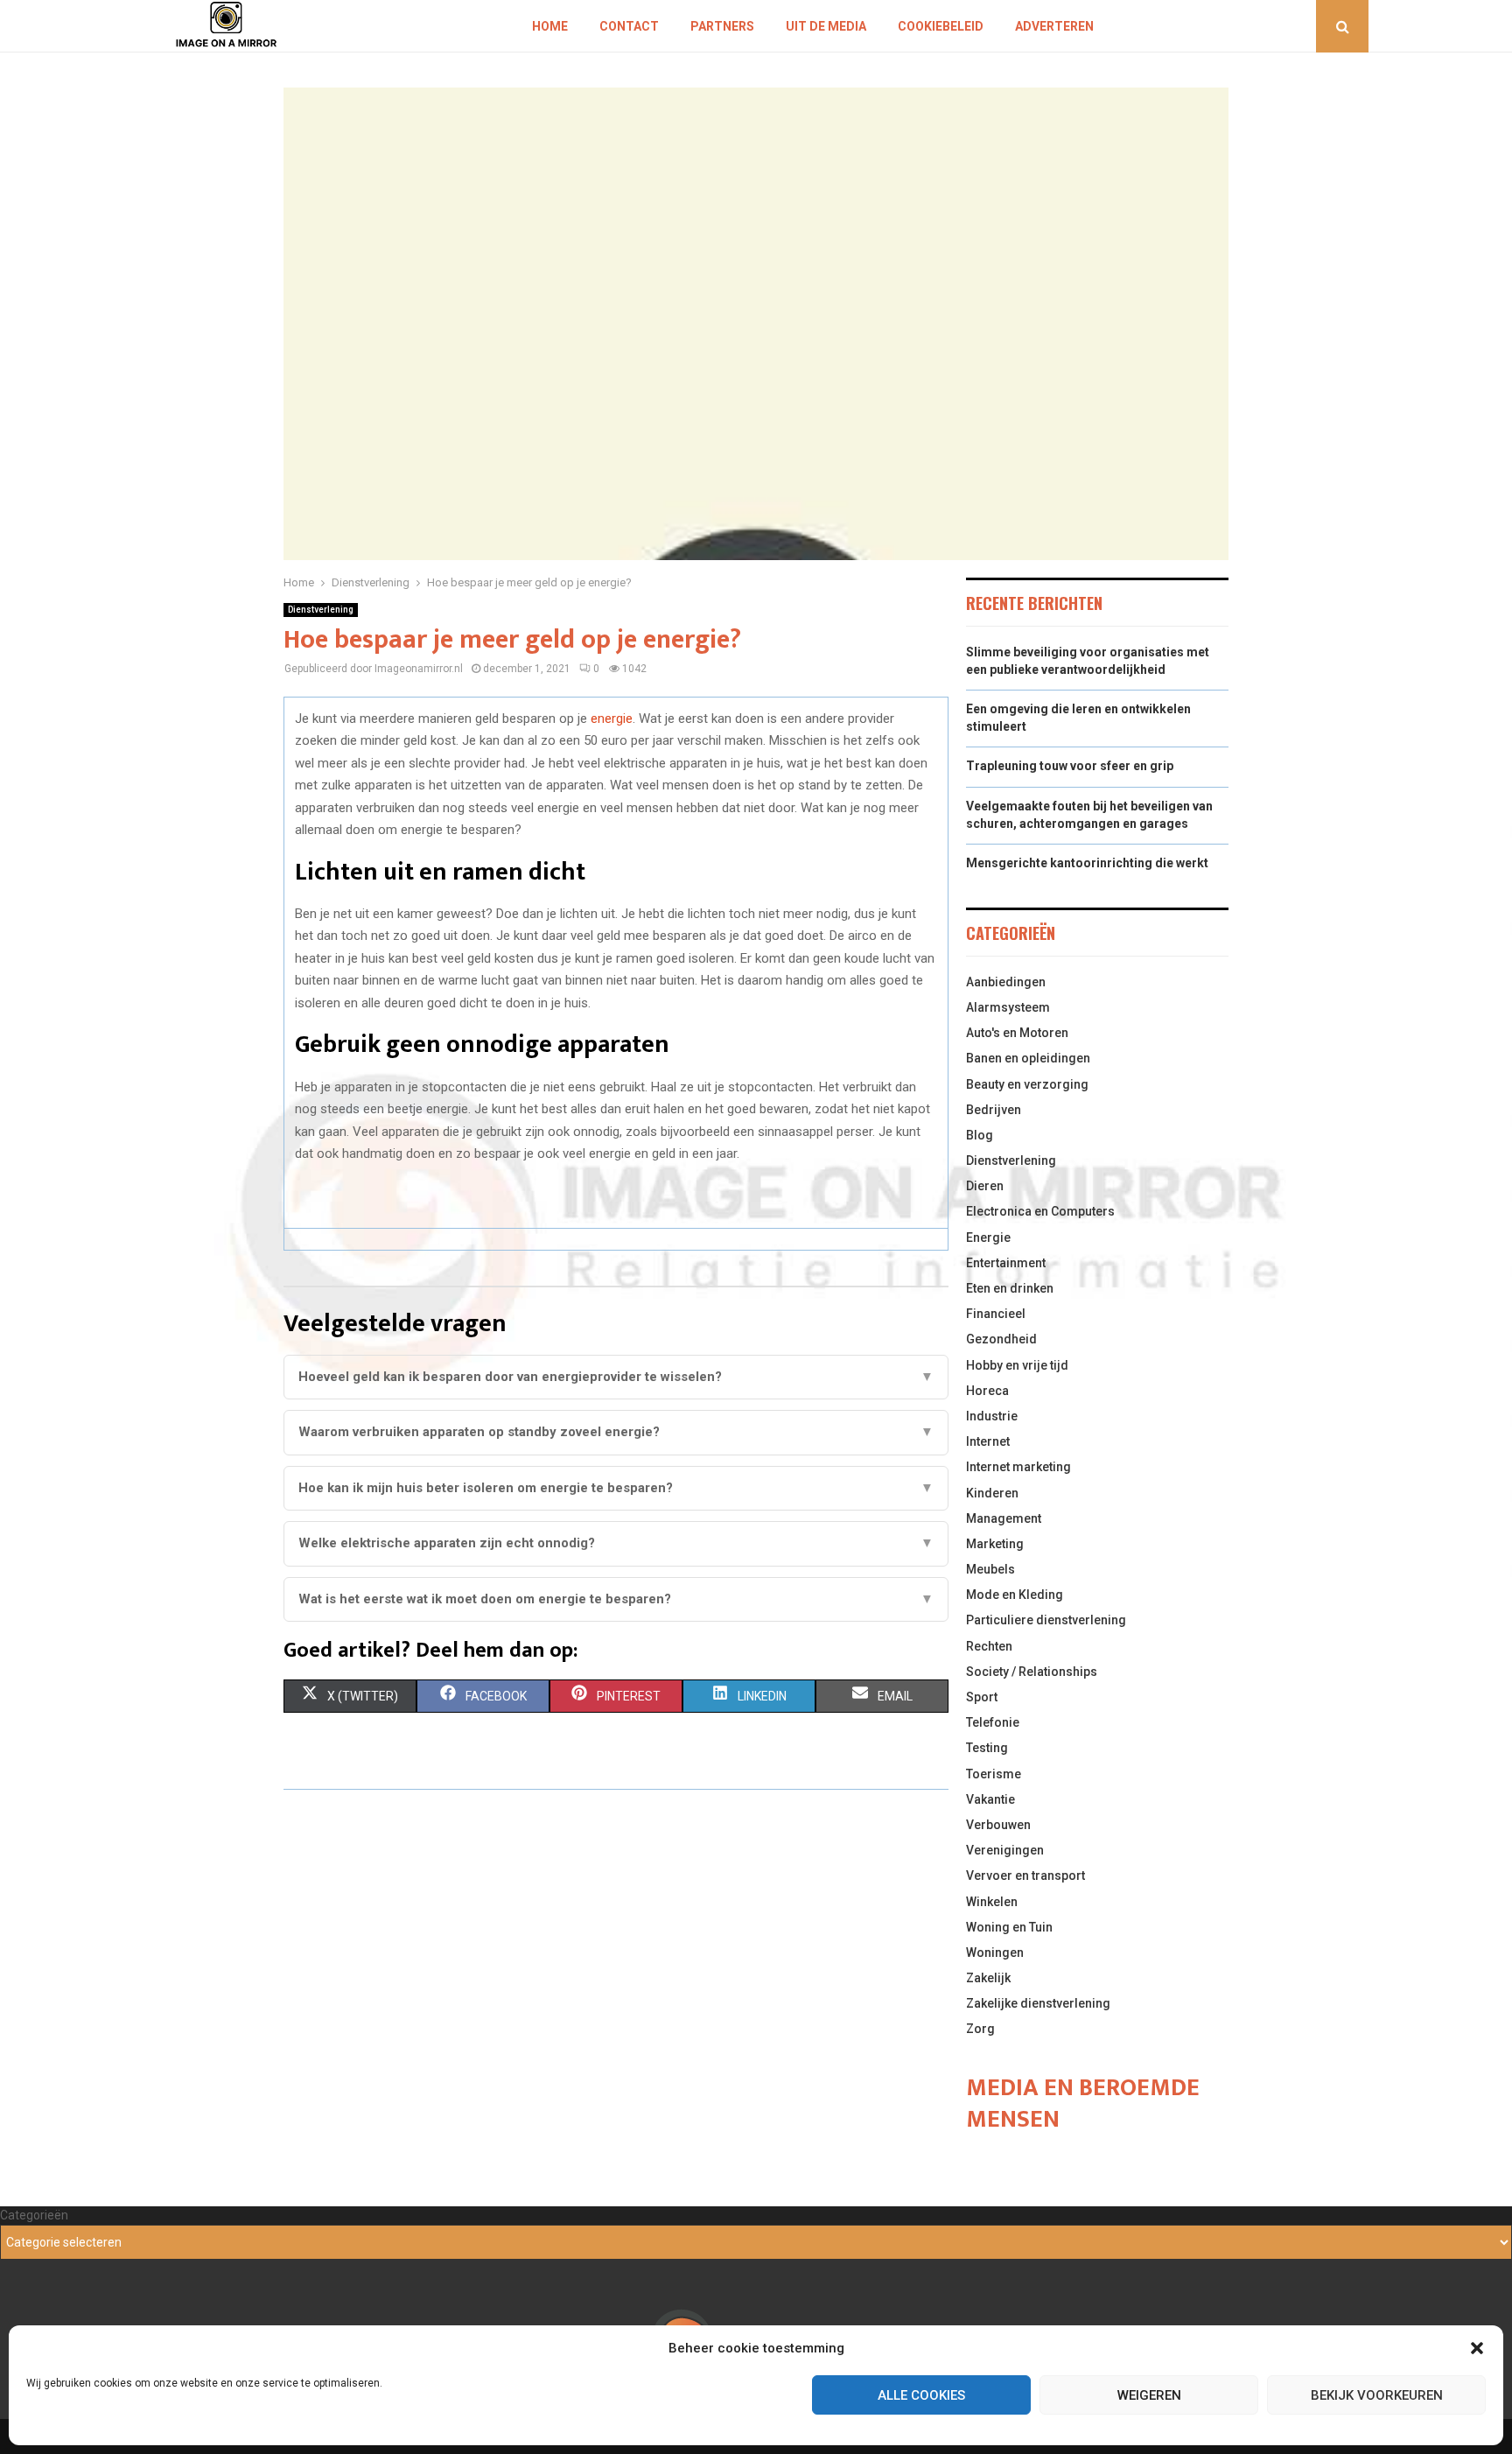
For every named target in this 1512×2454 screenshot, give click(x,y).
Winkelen (992, 1902)
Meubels (990, 1569)
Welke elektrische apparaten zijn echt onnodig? (616, 1543)
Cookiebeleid (941, 26)
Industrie (992, 1416)
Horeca (987, 1391)
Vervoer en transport (1025, 1876)
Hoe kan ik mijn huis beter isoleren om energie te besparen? (616, 1488)
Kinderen (992, 1493)
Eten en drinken (1010, 1288)
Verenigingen (1005, 1850)
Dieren (985, 1186)
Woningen (995, 1953)
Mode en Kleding (1015, 1595)
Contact (629, 26)
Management (1004, 1518)
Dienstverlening (321, 610)
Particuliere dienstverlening (1046, 1620)
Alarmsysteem (1008, 1007)
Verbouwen (998, 1825)
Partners (722, 26)
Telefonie (993, 1722)
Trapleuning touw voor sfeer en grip (1070, 766)
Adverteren (1054, 26)
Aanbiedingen (1006, 982)
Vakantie (990, 1799)
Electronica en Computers (1040, 1211)
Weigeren (1149, 2395)
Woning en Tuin (1009, 1927)
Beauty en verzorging (1027, 1084)
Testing (987, 1748)
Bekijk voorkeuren (1377, 2395)
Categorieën (34, 2215)
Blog (980, 1135)
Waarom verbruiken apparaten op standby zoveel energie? (616, 1432)
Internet (988, 1441)
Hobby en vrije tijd (1017, 1365)
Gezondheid (1001, 1339)
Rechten (989, 1646)
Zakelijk (988, 1978)
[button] (1477, 2348)
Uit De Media (826, 26)
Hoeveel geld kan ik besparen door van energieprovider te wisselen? (616, 1377)
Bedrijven (994, 1110)
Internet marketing (1018, 1467)
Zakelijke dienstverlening (1038, 2003)
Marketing (995, 1544)
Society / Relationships (1032, 1672)
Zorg (980, 2029)
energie (612, 719)
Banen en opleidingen (1028, 1058)
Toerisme (994, 1774)
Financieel (996, 1314)
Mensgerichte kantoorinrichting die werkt (1087, 863)
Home (550, 26)
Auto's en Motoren (1017, 1033)
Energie (988, 1238)
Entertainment (1006, 1263)
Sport (982, 1697)
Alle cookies (921, 2395)
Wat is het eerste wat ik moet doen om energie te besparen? (616, 1599)
